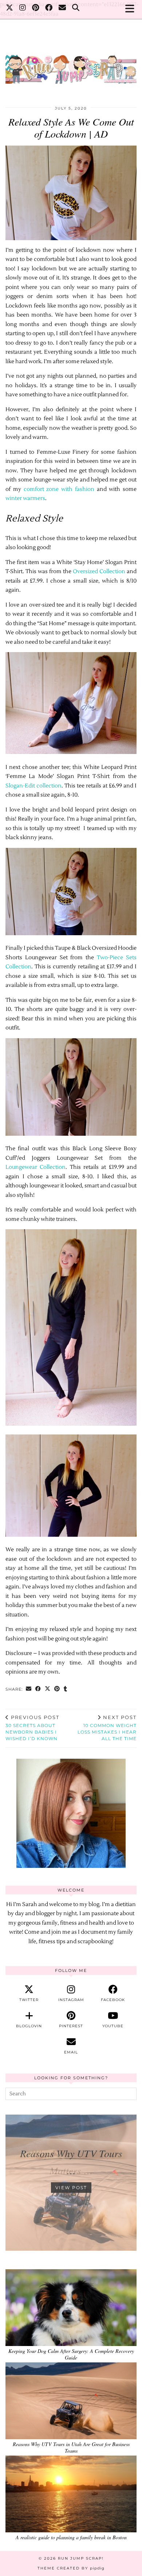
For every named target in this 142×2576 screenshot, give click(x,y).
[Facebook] (49, 9)
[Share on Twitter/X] (48, 1689)
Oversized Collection (100, 571)
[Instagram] (23, 9)
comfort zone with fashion (59, 489)
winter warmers (25, 498)
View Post (71, 2188)
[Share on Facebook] (38, 1689)
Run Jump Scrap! (81, 2558)
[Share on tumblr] (66, 1689)
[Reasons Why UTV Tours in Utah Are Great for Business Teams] (71, 2401)
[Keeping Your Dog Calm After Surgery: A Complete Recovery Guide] (71, 2308)
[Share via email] (29, 1689)
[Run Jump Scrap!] (71, 66)
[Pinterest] (36, 9)
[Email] (62, 9)
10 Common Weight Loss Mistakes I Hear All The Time (107, 1728)
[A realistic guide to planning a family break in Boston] (71, 2494)
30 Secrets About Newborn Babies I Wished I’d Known (32, 1728)
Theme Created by (71, 2568)
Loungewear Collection (35, 1167)
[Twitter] (10, 9)
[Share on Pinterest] (57, 1689)
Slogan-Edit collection (33, 786)
